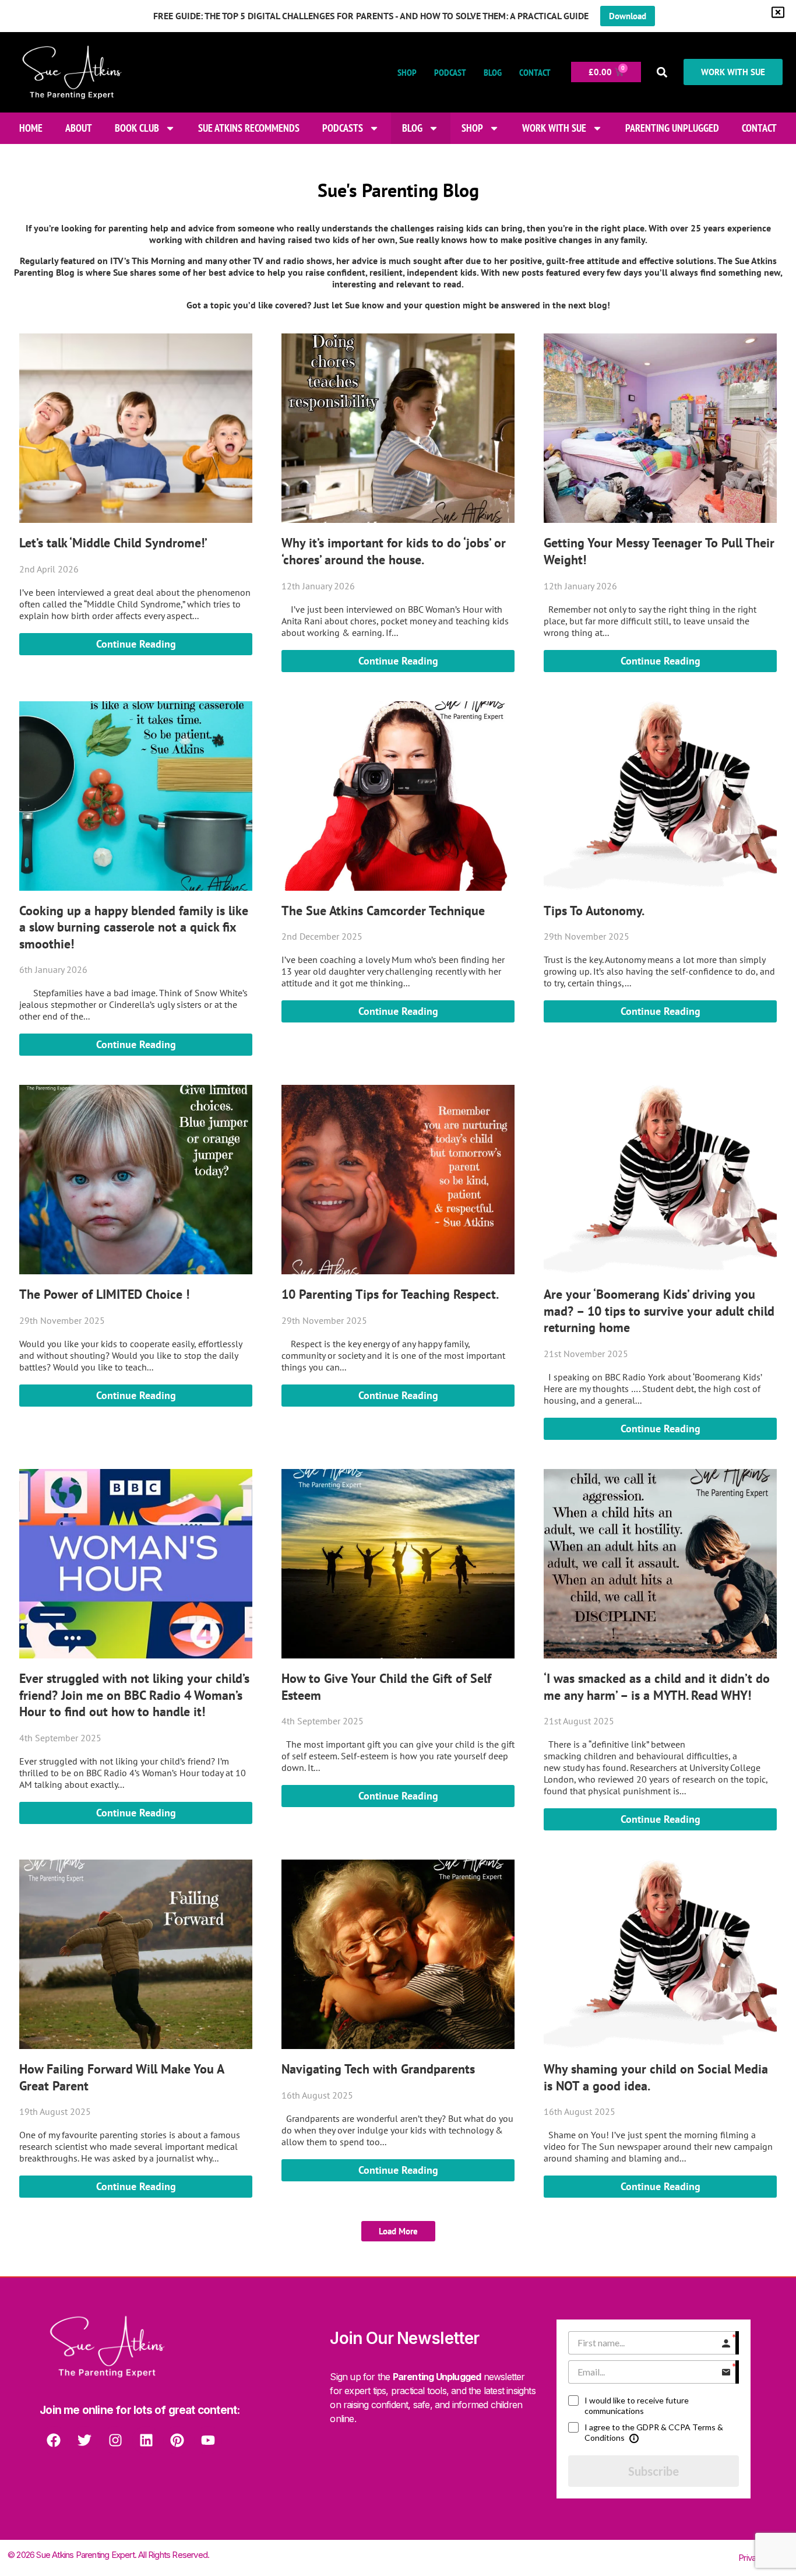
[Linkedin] (146, 2440)
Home (31, 128)
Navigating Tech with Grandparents (378, 2069)
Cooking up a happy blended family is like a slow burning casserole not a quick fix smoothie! (134, 927)
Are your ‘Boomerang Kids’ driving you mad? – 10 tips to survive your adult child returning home (659, 1311)
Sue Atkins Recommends (249, 128)
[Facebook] (54, 2440)
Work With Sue (554, 128)
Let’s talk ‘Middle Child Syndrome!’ (113, 543)
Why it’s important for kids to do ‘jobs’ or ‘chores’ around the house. (394, 551)
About (79, 128)
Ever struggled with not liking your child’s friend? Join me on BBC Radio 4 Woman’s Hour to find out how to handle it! (134, 1695)
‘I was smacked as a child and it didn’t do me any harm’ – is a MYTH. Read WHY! (657, 1687)
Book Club (137, 128)
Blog (493, 72)
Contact (535, 72)
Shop (407, 72)
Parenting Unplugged (672, 128)
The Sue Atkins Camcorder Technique (383, 911)
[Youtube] (208, 2440)
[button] (662, 72)
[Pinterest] (177, 2440)
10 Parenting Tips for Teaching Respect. (390, 1294)
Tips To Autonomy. (594, 911)
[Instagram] (115, 2440)
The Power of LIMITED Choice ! (104, 1294)
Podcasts (343, 128)
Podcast (450, 72)
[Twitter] (84, 2440)
